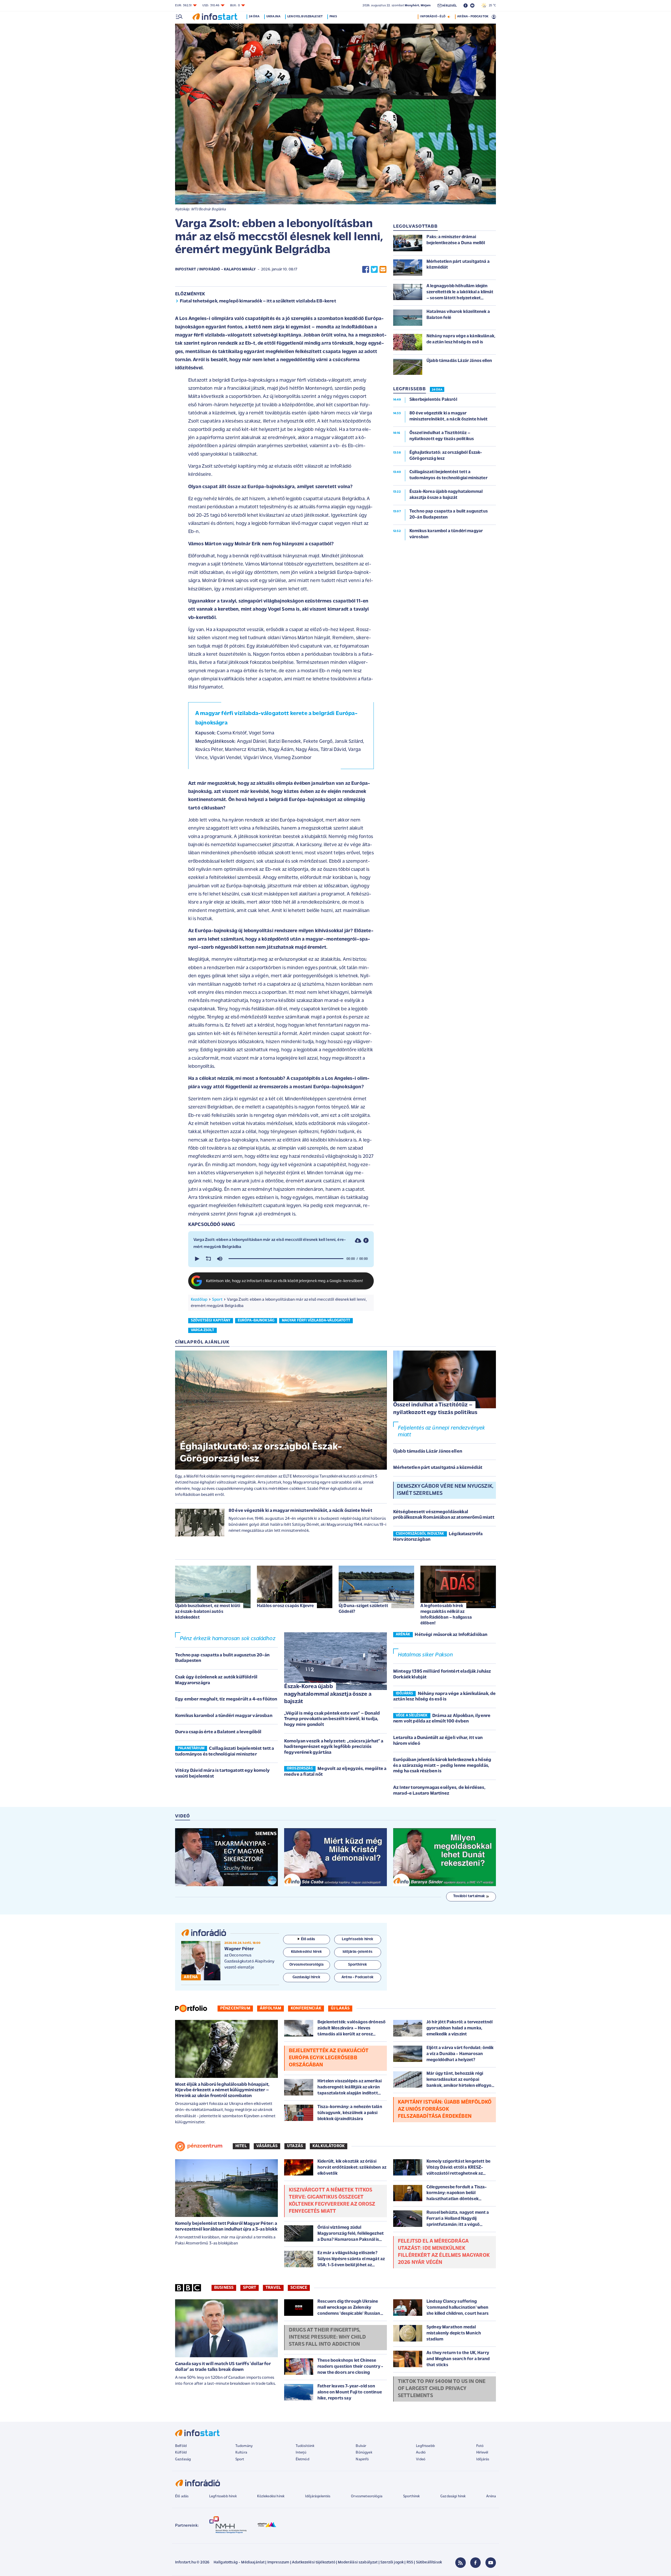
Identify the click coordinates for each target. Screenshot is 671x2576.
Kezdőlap (199, 1300)
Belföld (181, 2446)
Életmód (302, 2459)
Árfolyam (270, 2008)
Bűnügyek (364, 2453)
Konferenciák (306, 2008)
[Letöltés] (358, 1241)
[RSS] (461, 2563)
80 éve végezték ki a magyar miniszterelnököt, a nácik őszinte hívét (300, 1511)
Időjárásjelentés (318, 2496)
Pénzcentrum (235, 2008)
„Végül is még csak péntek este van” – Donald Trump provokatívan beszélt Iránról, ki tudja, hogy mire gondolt (332, 1719)
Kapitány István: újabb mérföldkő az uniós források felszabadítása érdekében (445, 2109)
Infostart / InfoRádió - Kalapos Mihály (215, 270)
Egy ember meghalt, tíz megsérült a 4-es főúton (226, 1699)
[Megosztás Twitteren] (374, 270)
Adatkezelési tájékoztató (314, 2562)
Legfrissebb (425, 2446)
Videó (421, 2459)
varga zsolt (202, 1330)
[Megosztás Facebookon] (366, 270)
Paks (333, 17)
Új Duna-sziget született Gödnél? (363, 1609)
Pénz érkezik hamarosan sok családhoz (228, 1639)
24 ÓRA (437, 390)
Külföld (181, 2453)
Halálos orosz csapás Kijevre (285, 1606)
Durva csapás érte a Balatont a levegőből (218, 1732)
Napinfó (362, 2459)
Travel (273, 2288)
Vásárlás (267, 2146)
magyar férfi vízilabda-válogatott (316, 1321)
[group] (220, 1259)
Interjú (301, 2453)
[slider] (286, 1259)
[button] (197, 1259)
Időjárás (483, 2459)
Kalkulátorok (329, 2146)
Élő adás (308, 1939)
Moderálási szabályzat (358, 2562)
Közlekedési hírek (271, 2496)
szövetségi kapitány (211, 1321)
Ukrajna (273, 17)
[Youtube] (491, 2563)
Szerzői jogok (392, 2562)
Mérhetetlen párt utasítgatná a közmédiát (438, 1468)
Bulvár (361, 2446)
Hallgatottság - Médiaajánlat (239, 2562)
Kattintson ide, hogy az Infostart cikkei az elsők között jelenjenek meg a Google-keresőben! (285, 1281)
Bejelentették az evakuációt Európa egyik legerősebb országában (329, 2058)
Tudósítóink (305, 2446)
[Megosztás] (366, 1241)
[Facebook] (475, 2563)
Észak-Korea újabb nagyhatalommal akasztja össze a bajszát (328, 1694)
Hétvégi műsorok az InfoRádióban (451, 1635)
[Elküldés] (383, 270)
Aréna (491, 2496)
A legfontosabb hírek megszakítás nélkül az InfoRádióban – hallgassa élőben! (446, 1615)
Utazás (295, 2146)
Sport (217, 1300)
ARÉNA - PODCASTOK (473, 17)
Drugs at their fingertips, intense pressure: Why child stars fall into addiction (327, 2337)
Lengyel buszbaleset (305, 17)
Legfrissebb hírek (223, 2496)
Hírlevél (482, 2453)
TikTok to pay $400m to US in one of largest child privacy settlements (442, 2389)
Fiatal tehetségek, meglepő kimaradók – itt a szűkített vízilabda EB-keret (258, 301)
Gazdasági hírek (453, 2496)
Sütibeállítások (429, 2562)
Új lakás (340, 2008)
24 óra (254, 17)
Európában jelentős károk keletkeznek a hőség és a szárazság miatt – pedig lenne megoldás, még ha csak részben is (442, 1766)
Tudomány (244, 2446)
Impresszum (278, 2562)
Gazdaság (183, 2459)
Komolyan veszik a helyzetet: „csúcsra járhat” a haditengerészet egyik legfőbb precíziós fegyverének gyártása (334, 1747)
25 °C (491, 6)
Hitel (241, 2146)
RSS (410, 2562)
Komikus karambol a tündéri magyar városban (224, 1716)
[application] (281, 1259)
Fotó (480, 2446)
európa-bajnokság (256, 1321)
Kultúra (241, 2453)
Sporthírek (412, 2496)
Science (299, 2288)
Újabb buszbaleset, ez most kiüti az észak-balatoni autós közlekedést (208, 1612)
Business (224, 2288)
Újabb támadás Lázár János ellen (428, 1452)
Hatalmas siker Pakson (425, 1655)
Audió (421, 2453)
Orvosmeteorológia (367, 2496)
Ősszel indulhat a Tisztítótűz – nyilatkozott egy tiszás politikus (435, 1409)
